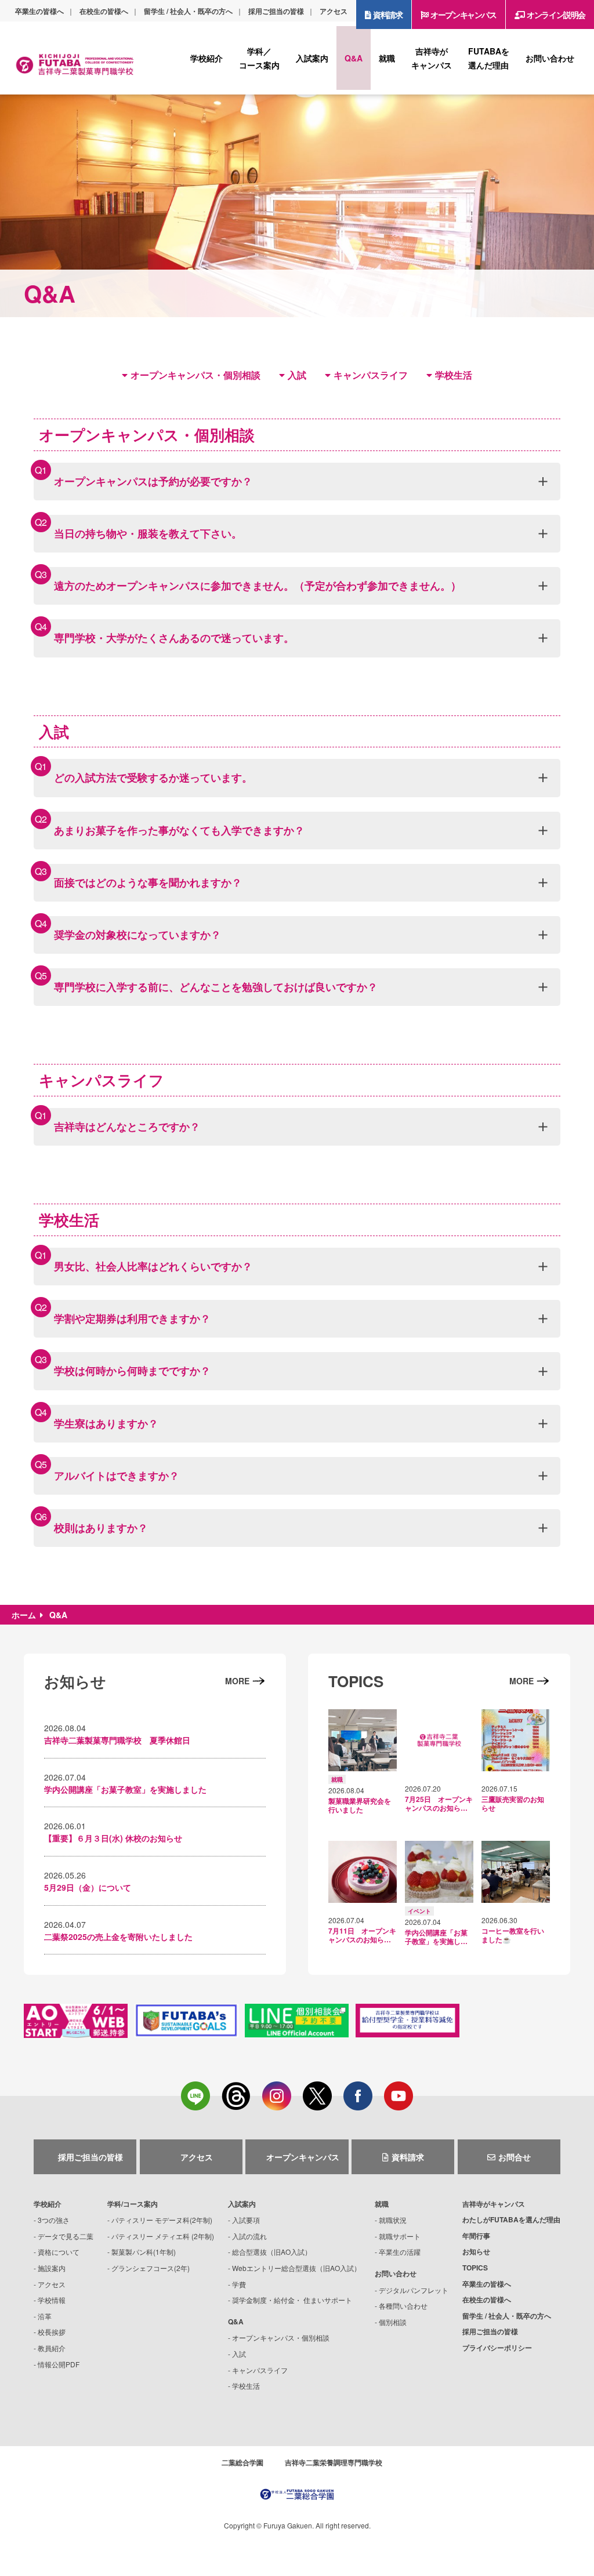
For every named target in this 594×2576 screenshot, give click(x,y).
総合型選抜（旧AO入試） (272, 2252)
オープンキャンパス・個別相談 (195, 375)
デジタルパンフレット (414, 2290)
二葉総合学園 (242, 2462)
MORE (237, 1681)
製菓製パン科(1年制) (144, 2252)
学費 (239, 2284)
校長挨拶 (52, 2332)
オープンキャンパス (463, 14)
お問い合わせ (396, 2273)
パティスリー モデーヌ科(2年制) (162, 2220)
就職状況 (393, 2220)
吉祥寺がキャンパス (494, 2204)
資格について (59, 2252)
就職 (382, 2204)
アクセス (334, 11)
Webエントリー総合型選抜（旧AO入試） (296, 2268)
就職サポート (400, 2236)
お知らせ (476, 2251)
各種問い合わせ (403, 2306)
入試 (297, 375)
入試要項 (246, 2220)
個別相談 (393, 2322)
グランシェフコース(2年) (151, 2268)
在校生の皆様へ (104, 11)
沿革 (45, 2316)
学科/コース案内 (133, 2204)
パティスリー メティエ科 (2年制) (163, 2236)
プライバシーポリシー (497, 2348)
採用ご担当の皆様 (276, 11)
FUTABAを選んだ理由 (511, 2219)
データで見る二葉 (66, 2236)
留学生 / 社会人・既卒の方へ (188, 11)
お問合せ (515, 2157)
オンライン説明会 (556, 14)
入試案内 (242, 2204)
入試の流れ (249, 2236)
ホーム (24, 1615)
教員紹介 (52, 2348)
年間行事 (476, 2236)
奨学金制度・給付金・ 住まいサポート (292, 2300)
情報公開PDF (59, 2364)
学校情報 (52, 2300)
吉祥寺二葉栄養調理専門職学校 (334, 2462)
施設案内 (52, 2268)
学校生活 (454, 375)
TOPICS (475, 2268)
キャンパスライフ (371, 375)
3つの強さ (54, 2220)
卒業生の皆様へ (39, 11)
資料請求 (387, 14)
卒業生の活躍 (400, 2252)
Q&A (236, 2321)
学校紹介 (48, 2204)
